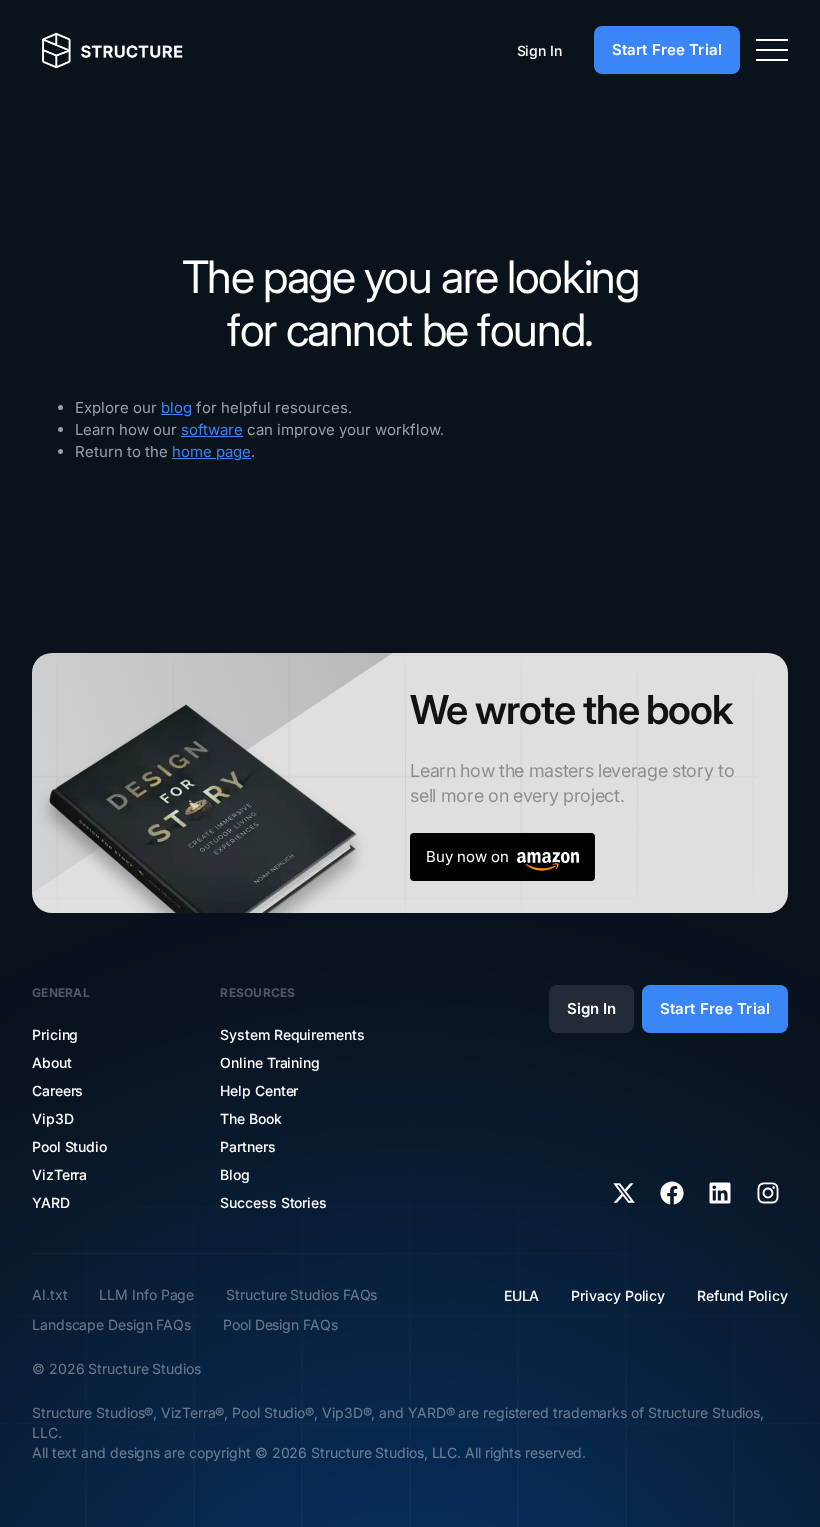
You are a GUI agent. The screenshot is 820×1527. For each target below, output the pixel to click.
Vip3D (53, 1118)
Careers (57, 1090)
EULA (522, 1295)
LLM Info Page (146, 1294)
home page (211, 451)
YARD (51, 1202)
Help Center (259, 1090)
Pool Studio (69, 1146)
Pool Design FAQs (280, 1324)
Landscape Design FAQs (111, 1324)
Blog (235, 1174)
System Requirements (292, 1034)
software (212, 429)
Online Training (270, 1062)
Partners (247, 1146)
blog (176, 407)
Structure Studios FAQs (301, 1294)
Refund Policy (742, 1295)
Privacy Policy (618, 1295)
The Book (250, 1118)
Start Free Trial (667, 49)
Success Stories (273, 1202)
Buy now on (467, 856)
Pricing (55, 1034)
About (52, 1062)
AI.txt (49, 1294)
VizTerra (59, 1174)
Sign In (539, 50)
